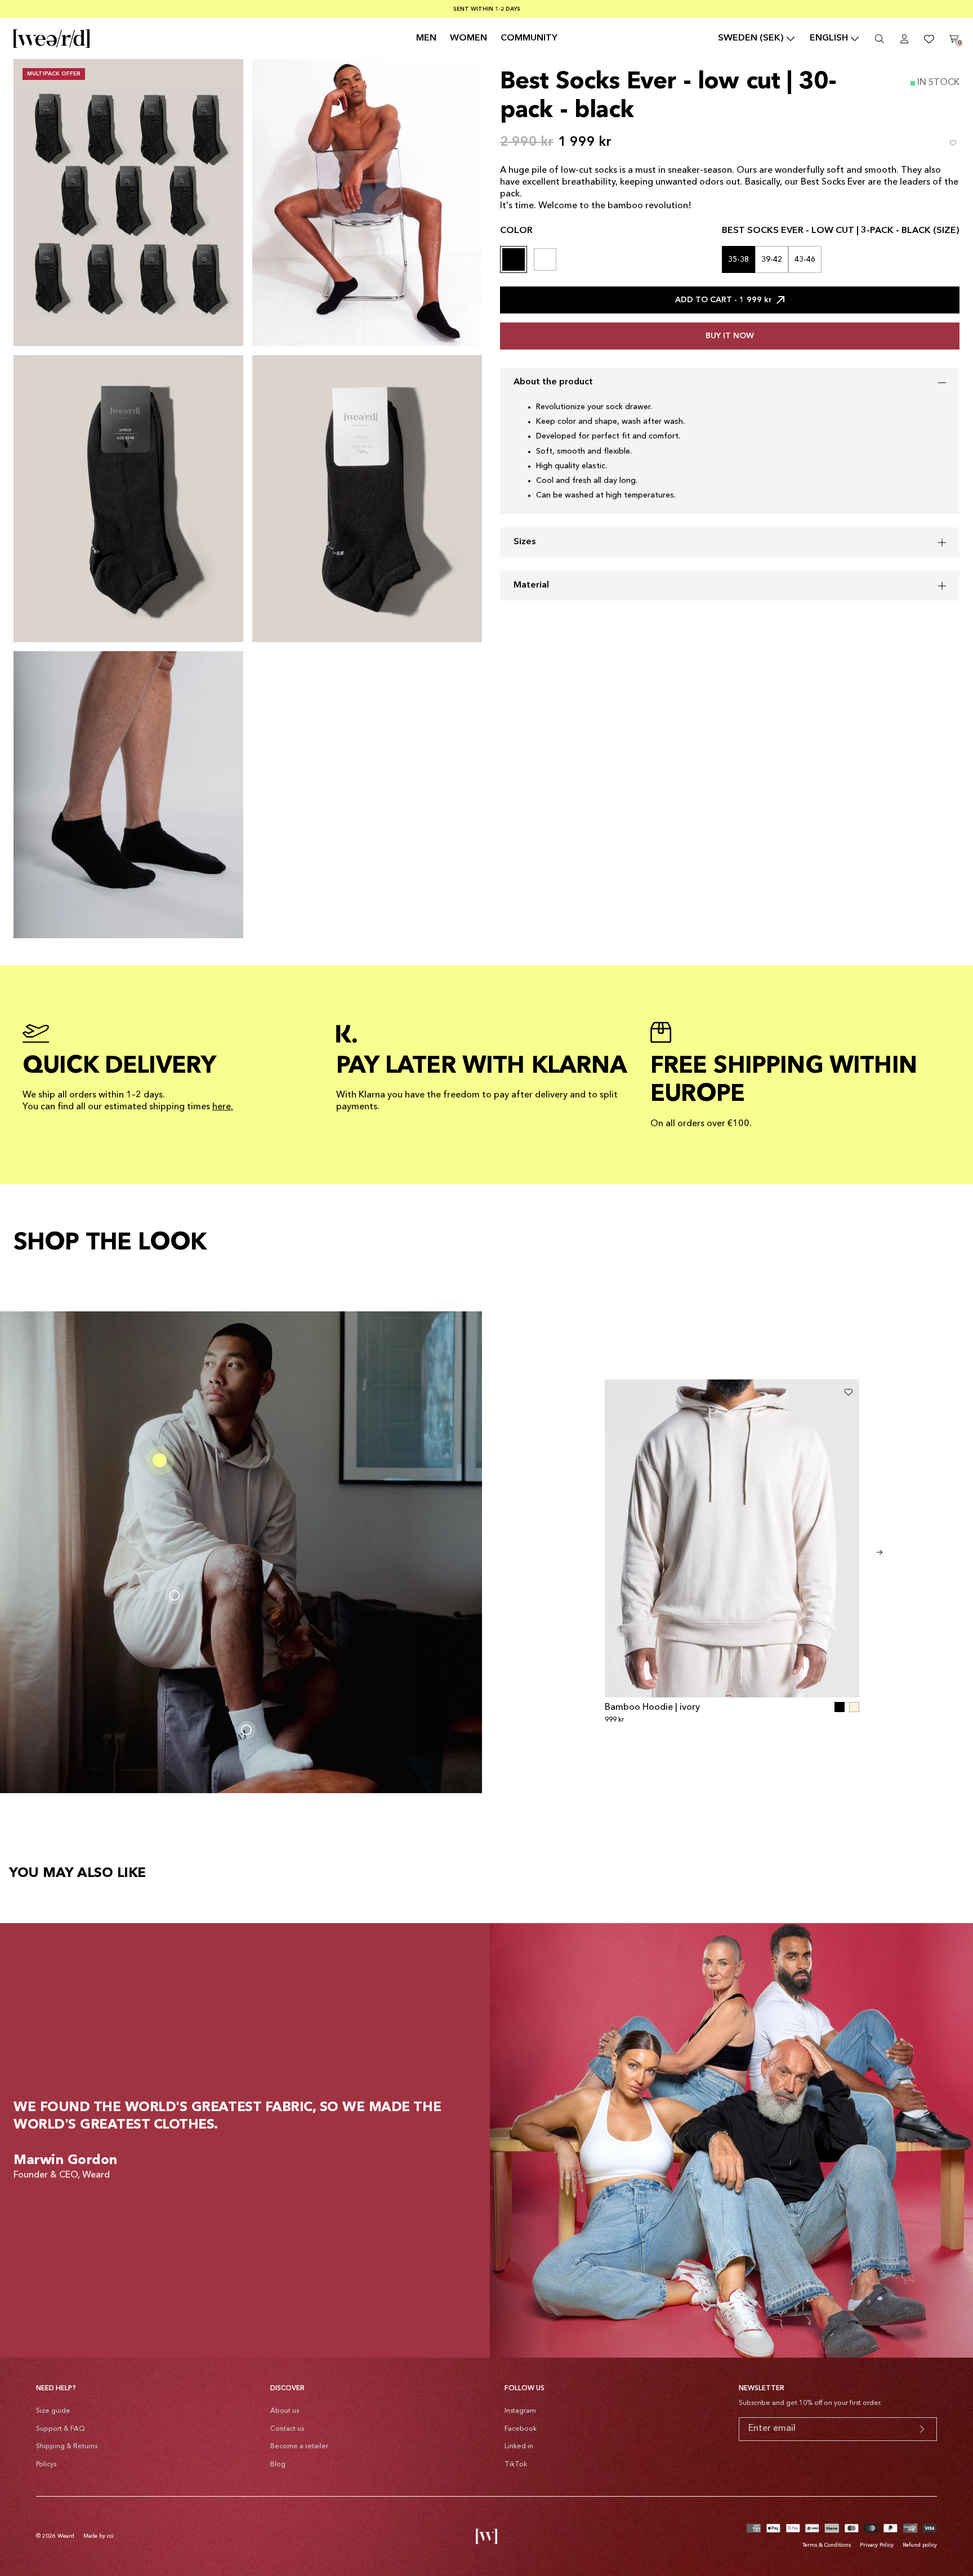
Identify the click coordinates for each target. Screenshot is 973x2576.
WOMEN (468, 38)
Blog (278, 2465)
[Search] (880, 39)
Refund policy (920, 2545)
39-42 (772, 259)
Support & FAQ (61, 2429)
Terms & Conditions (827, 2545)
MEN (426, 38)
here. (223, 1107)
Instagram (520, 2411)
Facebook (521, 2429)
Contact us (287, 2429)
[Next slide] (880, 1552)
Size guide (53, 2411)
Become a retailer (299, 2447)
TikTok (516, 2465)
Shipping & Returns (67, 2447)
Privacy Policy (877, 2545)
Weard (66, 2536)
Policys (46, 2465)
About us (285, 2411)
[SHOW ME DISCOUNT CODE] (922, 2429)
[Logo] (52, 39)
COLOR (516, 231)
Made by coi (99, 2536)
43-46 (805, 259)
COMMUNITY (529, 38)
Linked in (519, 2447)
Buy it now (730, 336)
